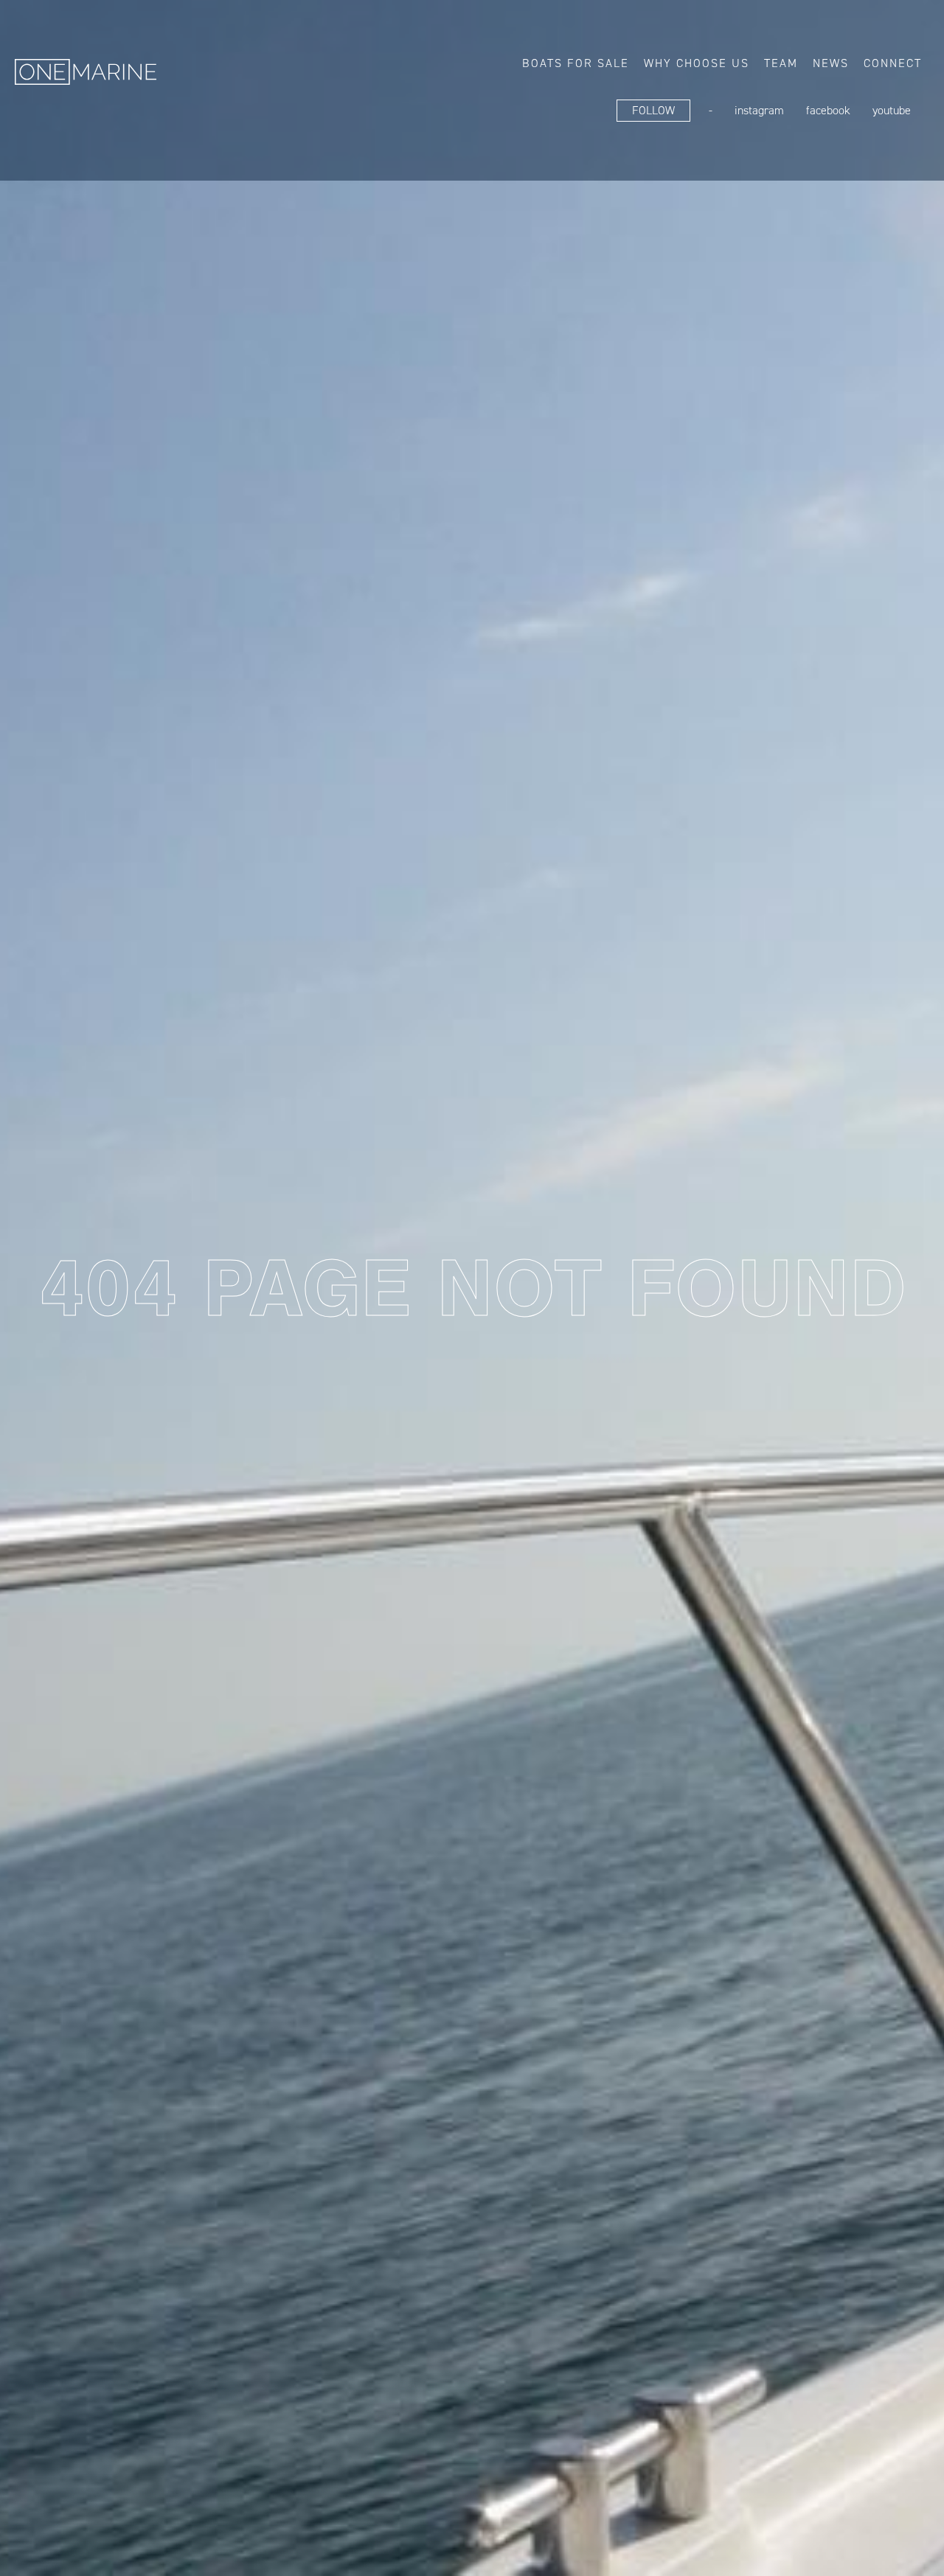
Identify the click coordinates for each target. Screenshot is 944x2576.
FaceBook (828, 110)
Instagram (759, 110)
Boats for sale (576, 63)
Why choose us (697, 63)
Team (781, 63)
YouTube (892, 110)
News (831, 63)
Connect (893, 63)
